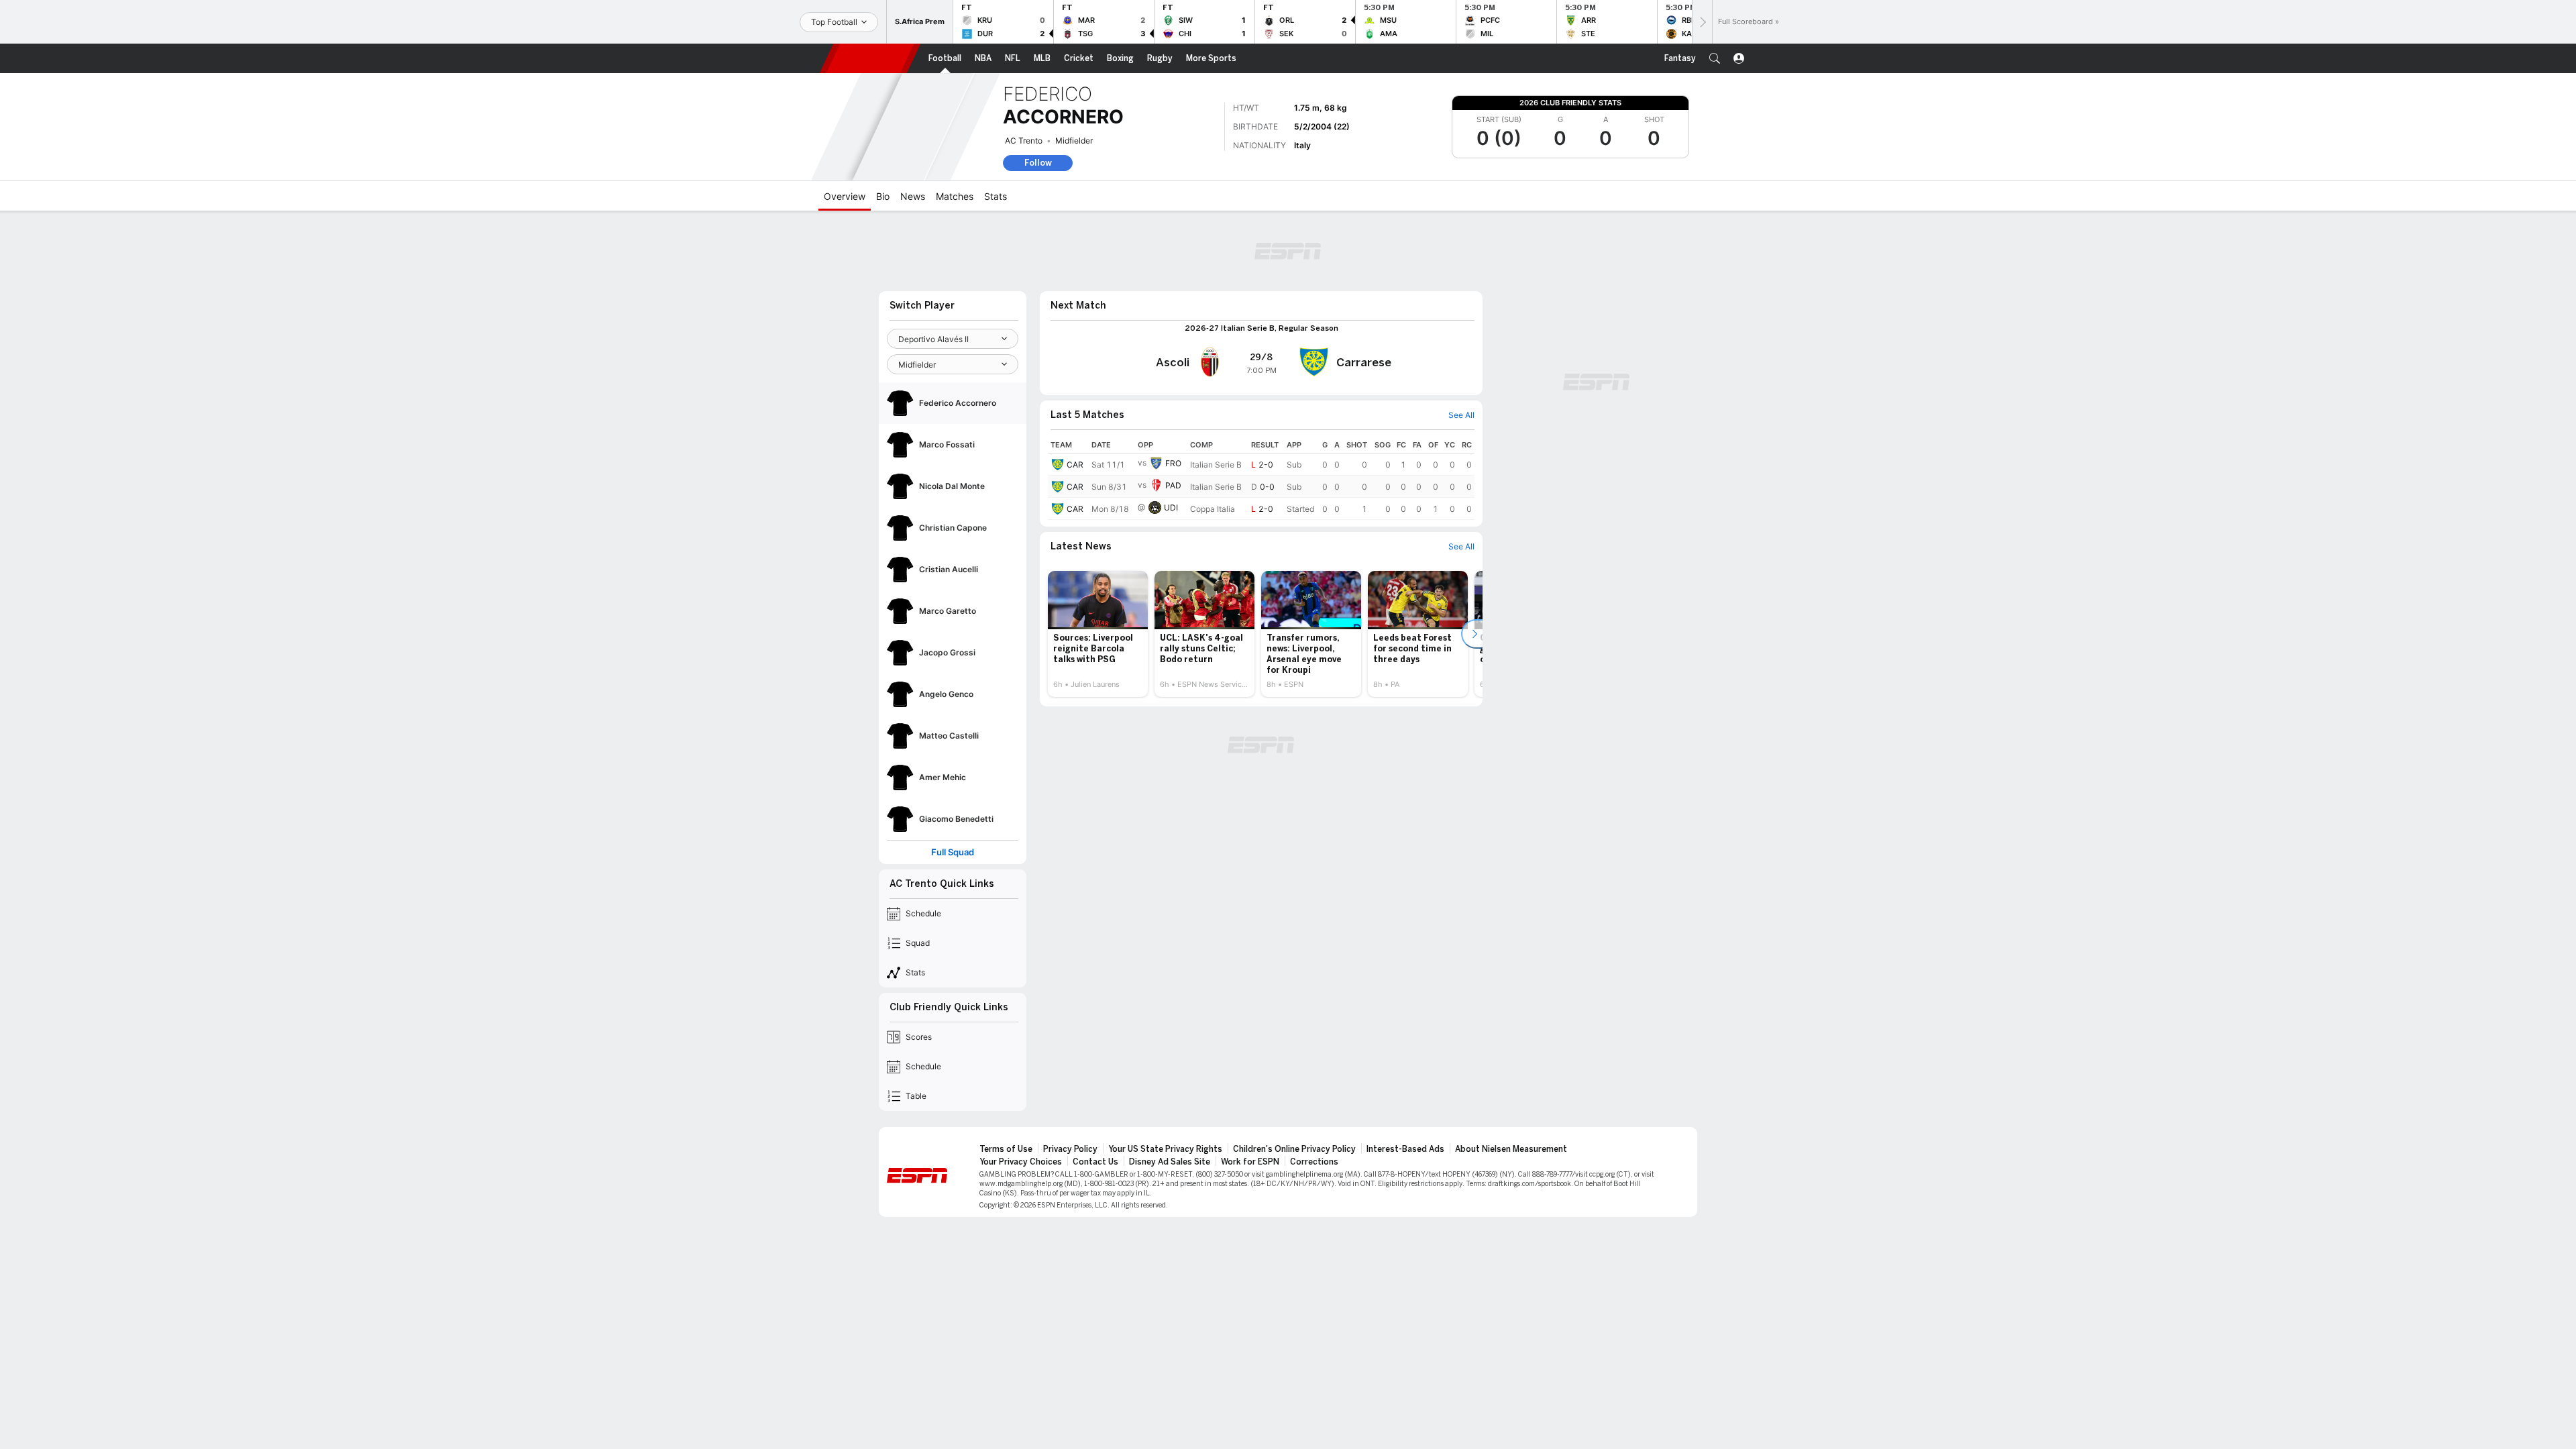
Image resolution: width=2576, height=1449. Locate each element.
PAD (1173, 485)
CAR (1075, 465)
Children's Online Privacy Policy (1294, 1149)
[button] (1715, 58)
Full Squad (953, 852)
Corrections (1314, 1162)
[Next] (1702, 22)
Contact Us (1095, 1162)
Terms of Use (1006, 1149)
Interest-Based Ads (1405, 1149)
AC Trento (1024, 141)
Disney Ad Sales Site (1170, 1162)
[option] (1098, 634)
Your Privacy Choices (1021, 1162)
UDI (1171, 507)
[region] (1261, 478)
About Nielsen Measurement (1511, 1149)
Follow (1038, 163)
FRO (1173, 463)
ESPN (870, 58)
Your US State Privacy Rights (1165, 1149)
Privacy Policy (1070, 1149)
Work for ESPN (1250, 1162)
